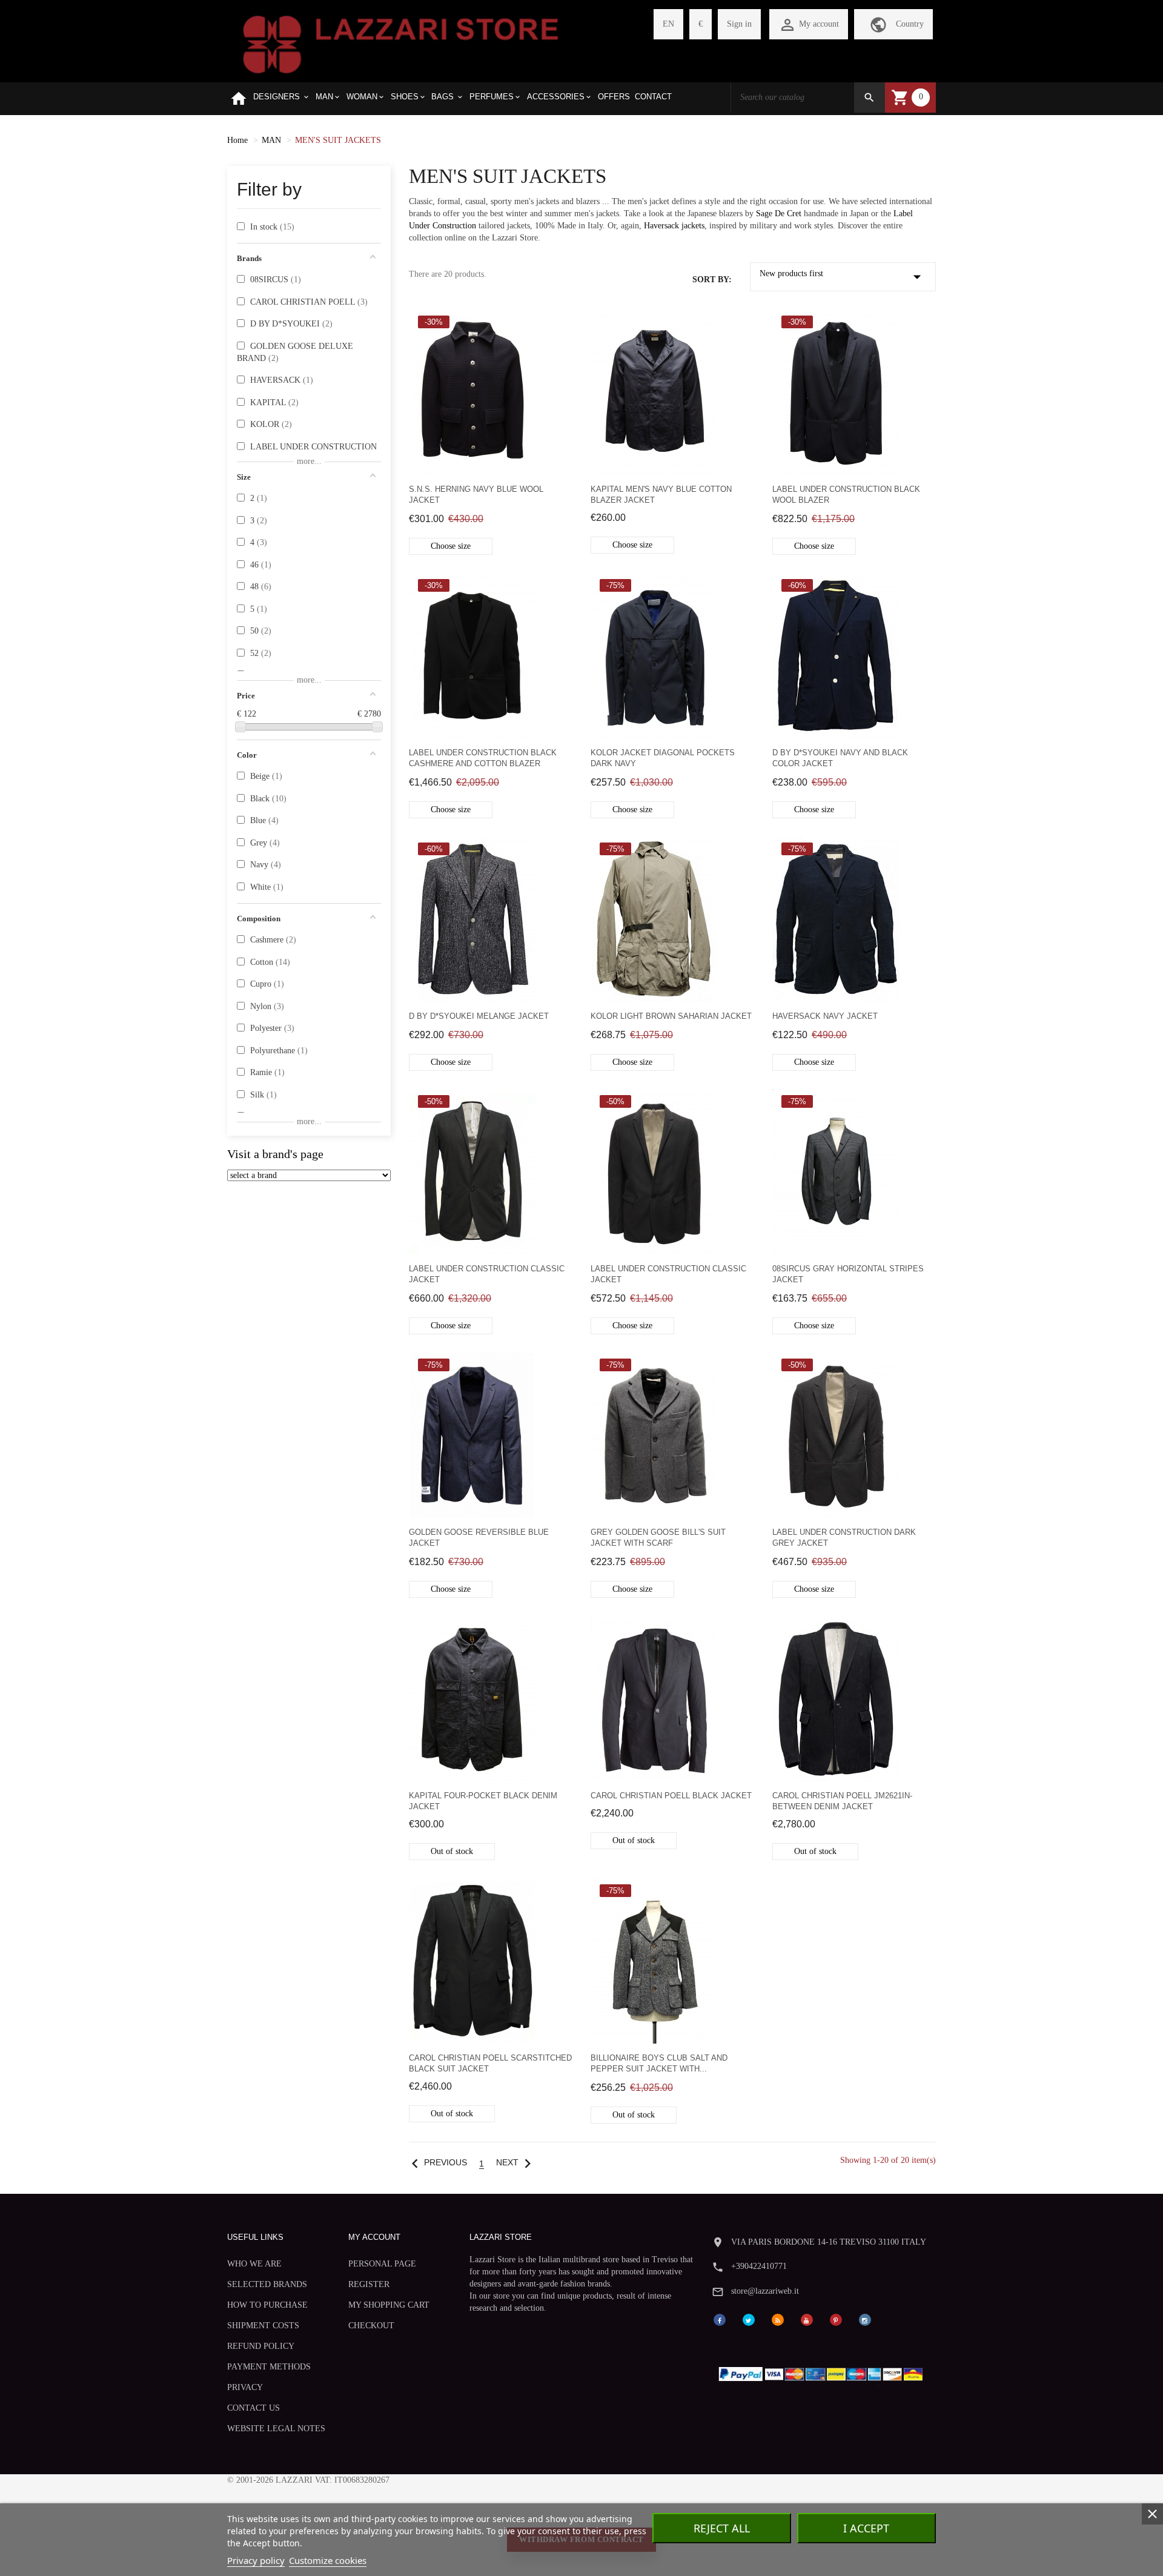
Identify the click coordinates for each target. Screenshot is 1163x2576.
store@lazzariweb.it (765, 2291)
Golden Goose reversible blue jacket (479, 1538)
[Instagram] (865, 2319)
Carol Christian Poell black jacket (671, 1796)
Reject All (722, 2528)
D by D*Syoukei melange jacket (479, 1016)
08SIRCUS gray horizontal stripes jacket (848, 1274)
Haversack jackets (674, 226)
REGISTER (369, 2284)
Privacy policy (256, 2560)
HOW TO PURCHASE (267, 2305)
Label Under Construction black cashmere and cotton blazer (483, 758)
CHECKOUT (371, 2326)
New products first (843, 277)
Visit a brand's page (275, 1154)
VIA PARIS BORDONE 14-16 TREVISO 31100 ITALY (829, 2242)
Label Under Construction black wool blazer (846, 495)
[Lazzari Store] (401, 43)
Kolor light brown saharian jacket (671, 1016)
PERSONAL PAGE (382, 2264)
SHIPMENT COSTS (263, 2326)
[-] (240, 727)
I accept (866, 2528)
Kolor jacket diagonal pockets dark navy (663, 758)
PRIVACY (245, 2387)
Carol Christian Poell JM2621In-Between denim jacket (842, 1801)
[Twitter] (749, 2319)
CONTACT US (253, 2408)
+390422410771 (759, 2266)
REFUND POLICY (261, 2346)
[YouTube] (807, 2319)
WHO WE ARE (254, 2264)
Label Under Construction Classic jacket (487, 1274)
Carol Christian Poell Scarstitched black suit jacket (490, 2063)
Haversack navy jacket (825, 1016)
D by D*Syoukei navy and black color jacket (840, 758)
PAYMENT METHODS (269, 2367)
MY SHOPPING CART (389, 2305)
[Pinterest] (836, 2319)
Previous (436, 2163)
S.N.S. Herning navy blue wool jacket (476, 495)
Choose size (451, 546)
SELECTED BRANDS (267, 2284)
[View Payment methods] (823, 2371)
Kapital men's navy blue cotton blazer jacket (661, 495)
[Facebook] (720, 2319)
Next (516, 2163)
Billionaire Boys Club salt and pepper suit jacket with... (659, 2063)
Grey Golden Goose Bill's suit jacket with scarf (658, 1538)
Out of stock (452, 1851)
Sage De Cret (780, 214)
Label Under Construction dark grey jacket (844, 1538)
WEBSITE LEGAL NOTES (276, 2429)
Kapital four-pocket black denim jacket (483, 1801)
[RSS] (778, 2319)
